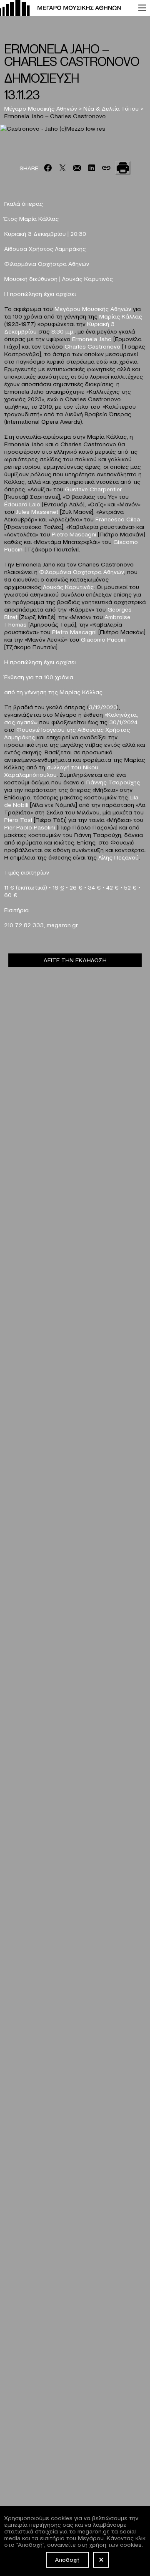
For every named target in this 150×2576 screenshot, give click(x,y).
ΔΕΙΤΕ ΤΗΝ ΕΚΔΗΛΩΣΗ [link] (75, 960)
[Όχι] (101, 2560)
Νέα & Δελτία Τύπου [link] (111, 108)
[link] (65, 8)
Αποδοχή (67, 2559)
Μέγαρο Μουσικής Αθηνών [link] (41, 108)
